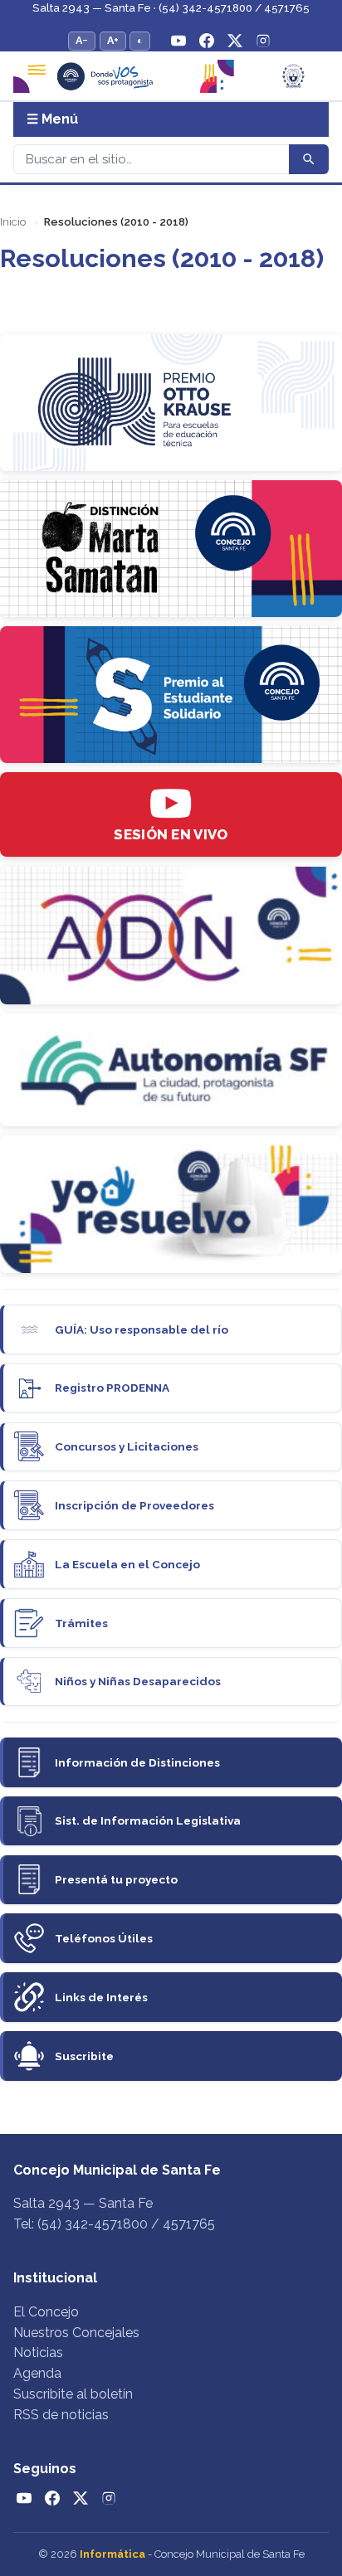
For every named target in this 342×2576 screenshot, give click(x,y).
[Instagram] (263, 41)
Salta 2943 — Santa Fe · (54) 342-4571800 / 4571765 (171, 8)
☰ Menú (52, 119)
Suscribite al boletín (73, 2394)
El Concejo (46, 2312)
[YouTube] (178, 41)
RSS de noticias (61, 2415)
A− (82, 40)
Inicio (13, 222)
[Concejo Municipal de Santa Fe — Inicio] (171, 76)
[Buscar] (309, 159)
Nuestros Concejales (76, 2333)
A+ (113, 40)
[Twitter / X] (235, 41)
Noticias (38, 2352)
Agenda (37, 2373)
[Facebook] (207, 41)
